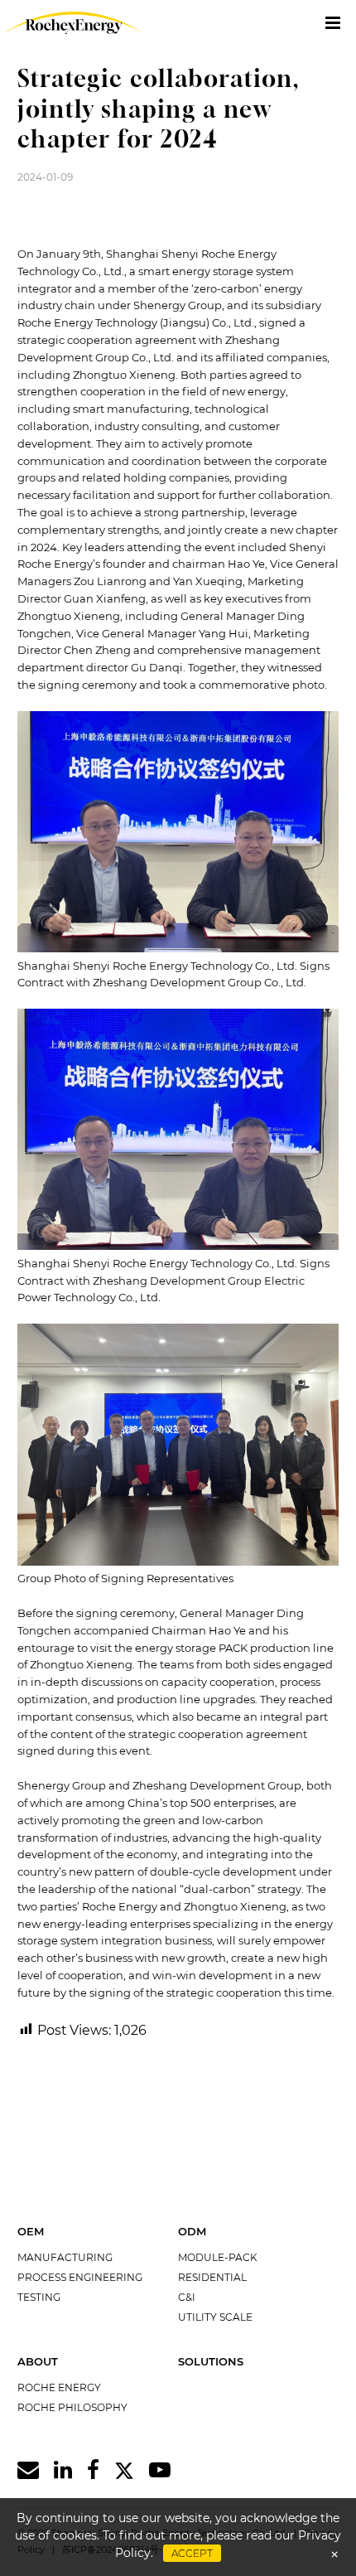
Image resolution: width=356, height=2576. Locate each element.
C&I (187, 2297)
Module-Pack (218, 2257)
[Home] (69, 23)
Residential (212, 2277)
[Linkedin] (63, 2470)
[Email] (28, 2470)
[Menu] (333, 23)
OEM (31, 2231)
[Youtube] (160, 2470)
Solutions (211, 2361)
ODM (192, 2231)
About (38, 2361)
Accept (192, 2553)
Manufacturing (65, 2257)
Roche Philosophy (72, 2407)
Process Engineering (80, 2277)
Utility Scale (215, 2317)
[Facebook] (93, 2470)
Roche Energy (59, 2387)
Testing (39, 2297)
